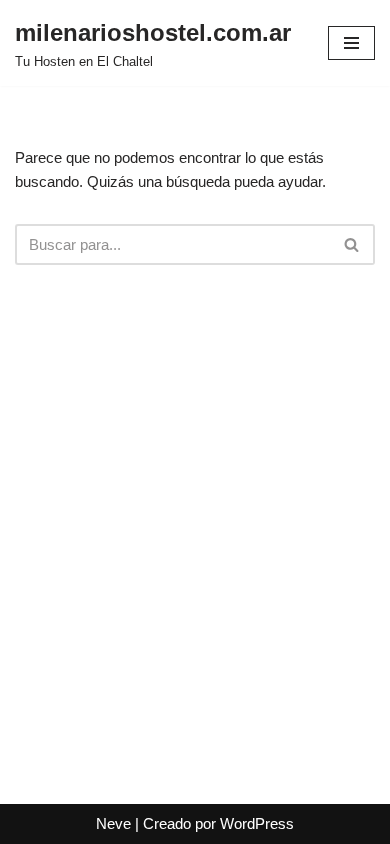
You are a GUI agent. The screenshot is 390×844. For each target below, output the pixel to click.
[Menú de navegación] (351, 43)
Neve (113, 823)
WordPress (257, 823)
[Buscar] (352, 244)
